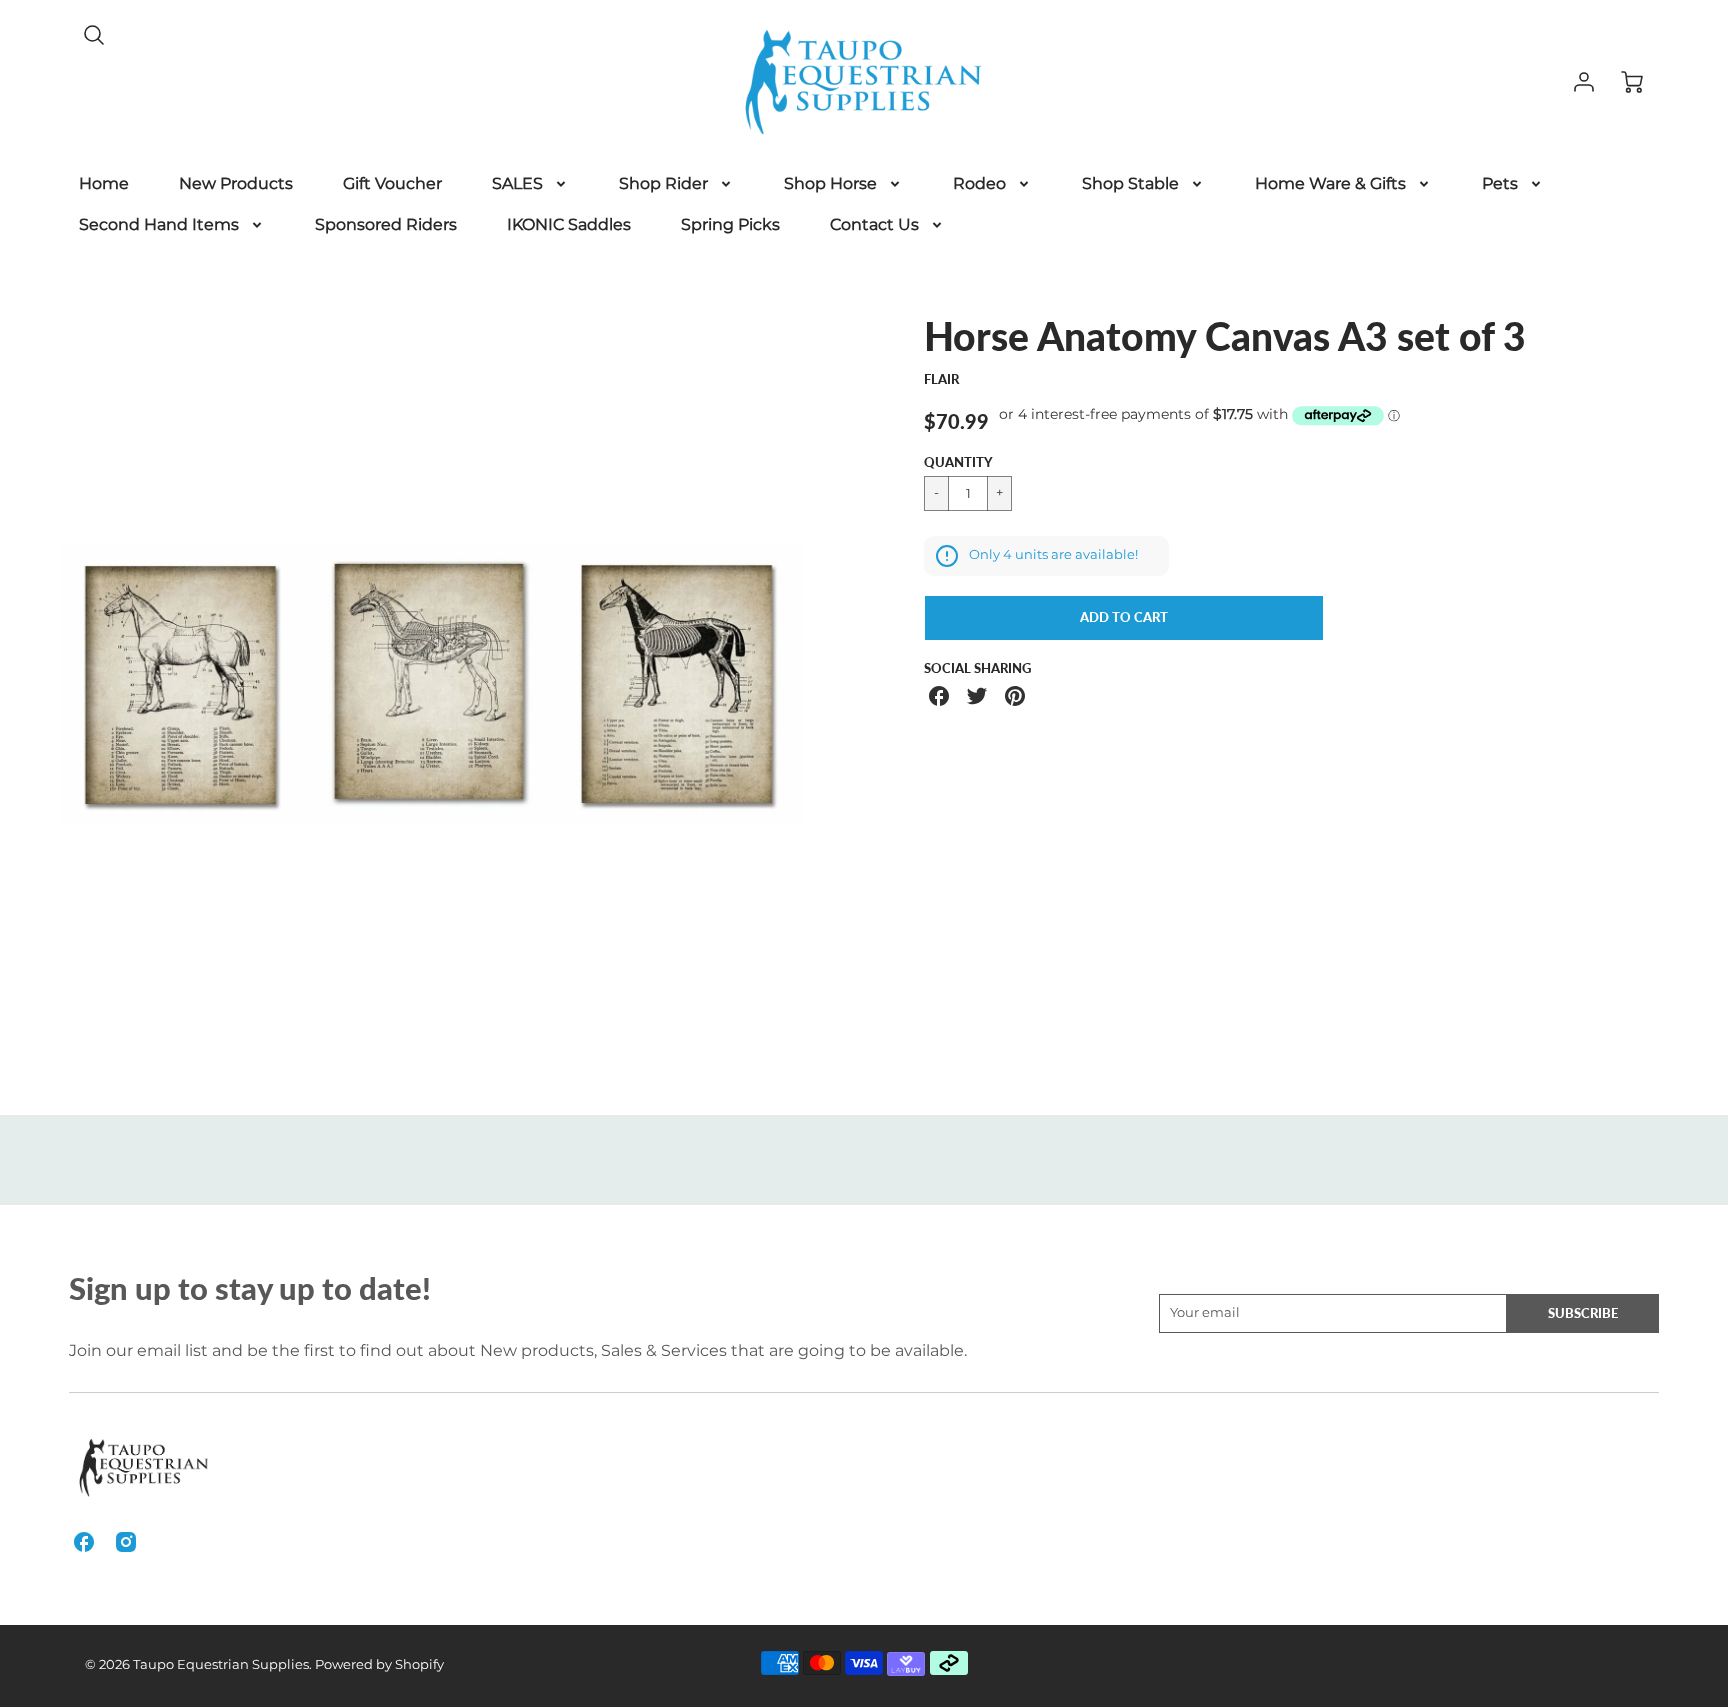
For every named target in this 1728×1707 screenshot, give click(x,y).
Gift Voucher (392, 183)
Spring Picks (730, 224)
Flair (941, 379)
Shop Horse (830, 183)
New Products (236, 183)
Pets (1500, 183)
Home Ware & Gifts (1330, 183)
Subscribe (1583, 1313)
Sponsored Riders (386, 224)
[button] (1124, 618)
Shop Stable (1130, 183)
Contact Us (874, 224)
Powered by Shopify (379, 1664)
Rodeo (979, 183)
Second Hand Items (159, 224)
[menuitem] (104, 184)
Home (104, 183)
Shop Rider (663, 183)
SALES (517, 183)
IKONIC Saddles (569, 224)
